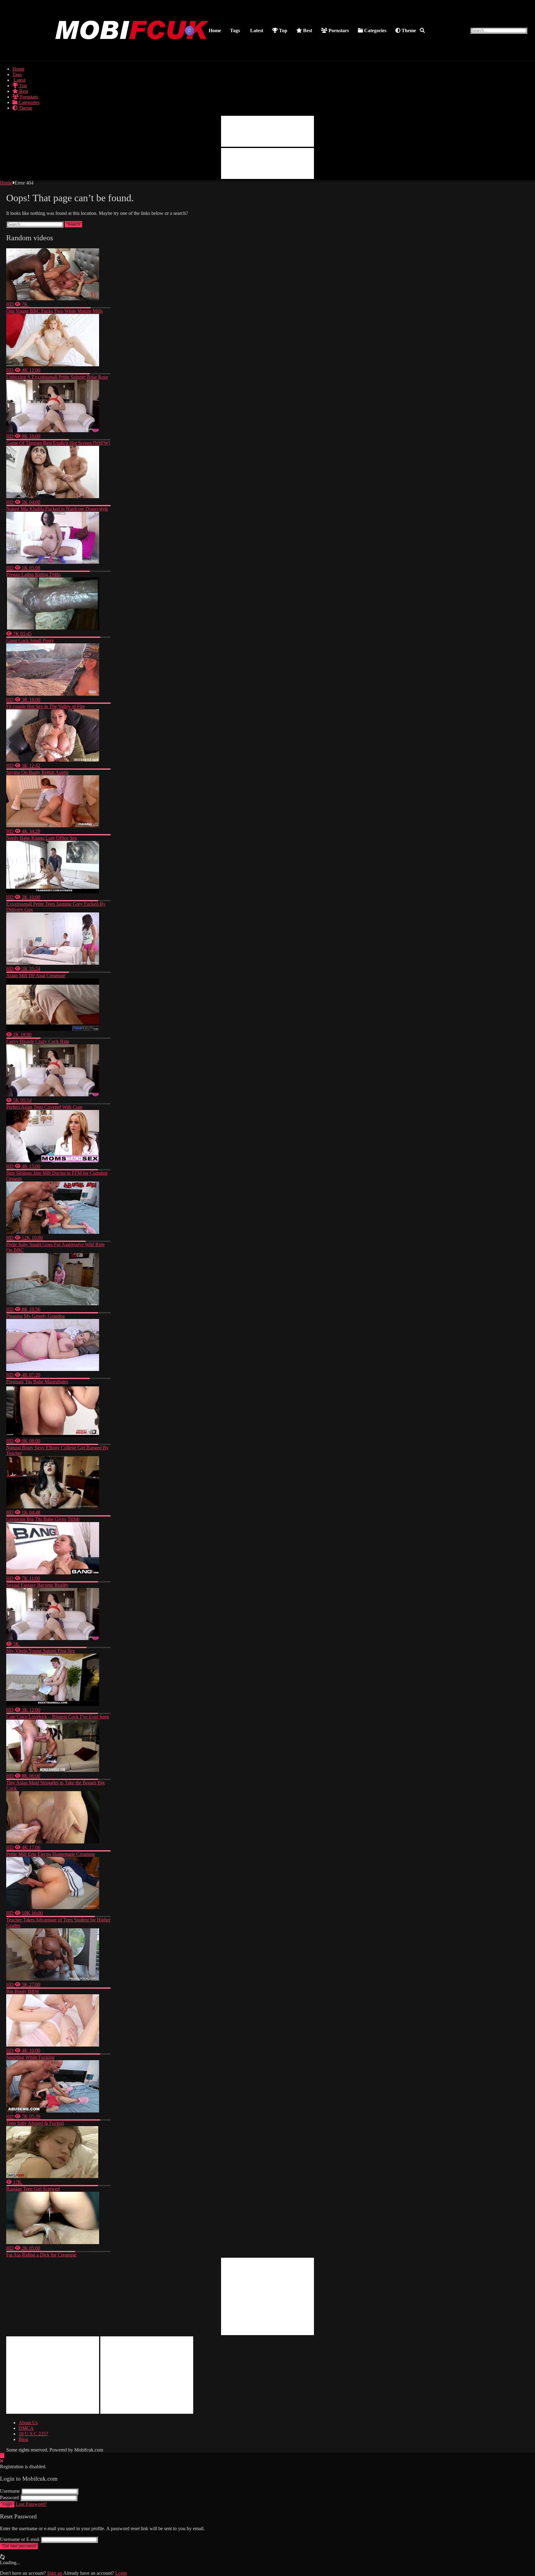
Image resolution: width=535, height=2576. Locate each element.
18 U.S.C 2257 (33, 2434)
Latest (256, 30)
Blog (23, 2439)
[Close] (2, 2461)
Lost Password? (31, 2504)
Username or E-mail (20, 2539)
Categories (375, 30)
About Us (28, 2423)
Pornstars (338, 30)
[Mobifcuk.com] (133, 53)
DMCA (26, 2428)
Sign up (55, 2573)
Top (283, 30)
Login (7, 2504)
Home (215, 30)
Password (9, 2498)
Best (307, 30)
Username (10, 2491)
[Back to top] (2, 2455)
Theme (408, 30)
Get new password (19, 2546)
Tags (235, 30)
